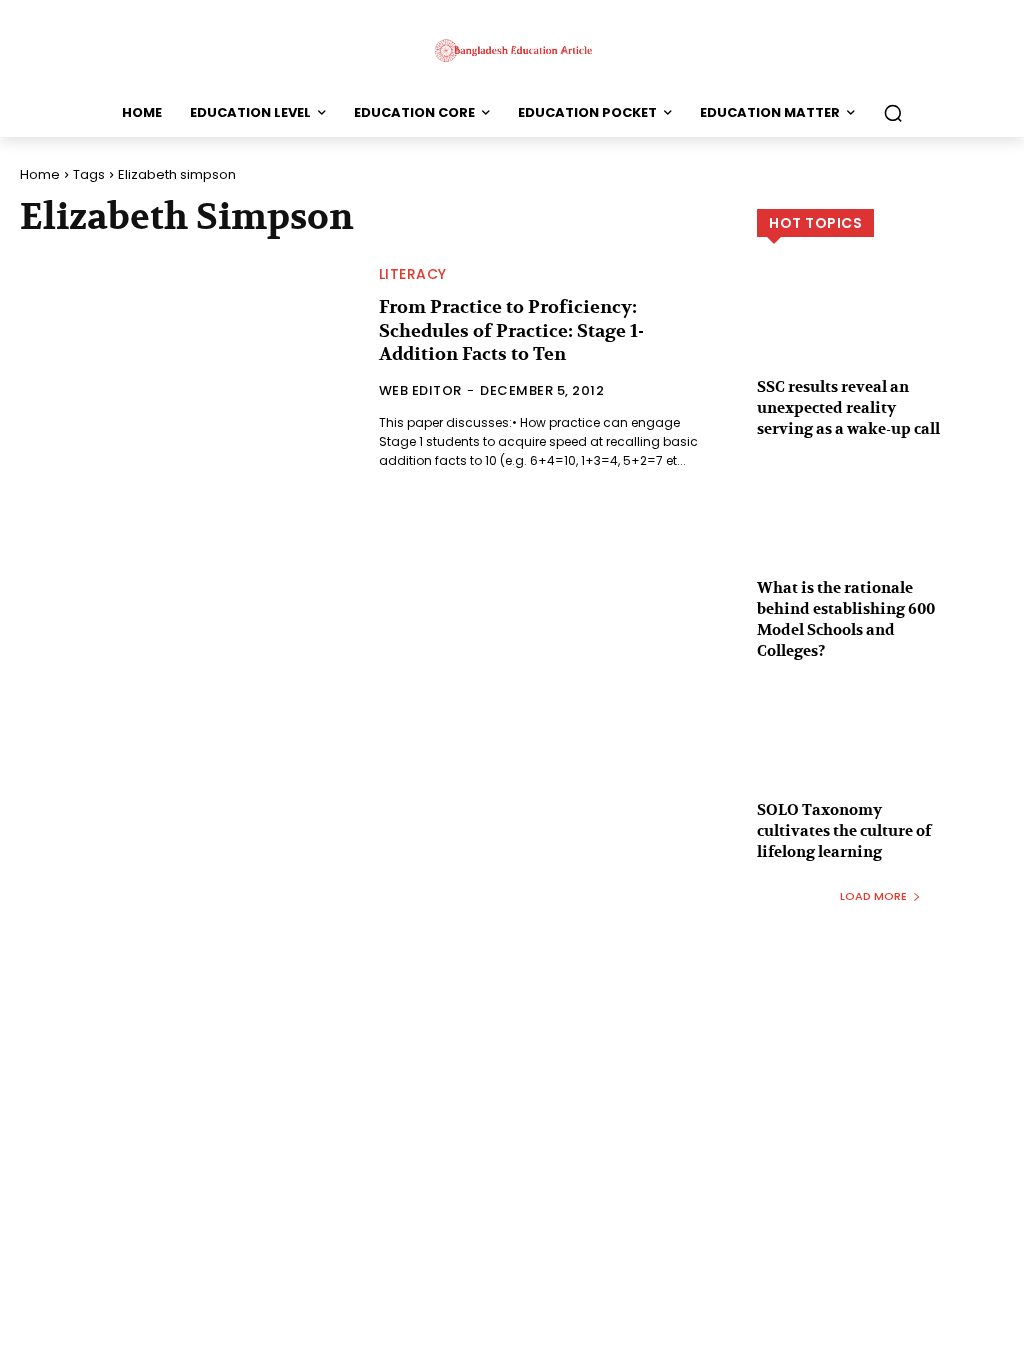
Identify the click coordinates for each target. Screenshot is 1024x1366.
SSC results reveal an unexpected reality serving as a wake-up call (848, 408)
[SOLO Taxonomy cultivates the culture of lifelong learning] (880, 761)
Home (40, 174)
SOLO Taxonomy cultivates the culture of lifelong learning (844, 831)
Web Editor (420, 390)
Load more (873, 896)
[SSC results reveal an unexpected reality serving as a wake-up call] (880, 338)
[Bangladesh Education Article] (512, 49)
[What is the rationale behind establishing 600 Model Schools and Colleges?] (880, 539)
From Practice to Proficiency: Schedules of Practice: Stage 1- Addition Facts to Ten (511, 331)
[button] (893, 113)
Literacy (413, 274)
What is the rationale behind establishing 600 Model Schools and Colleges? (846, 619)
